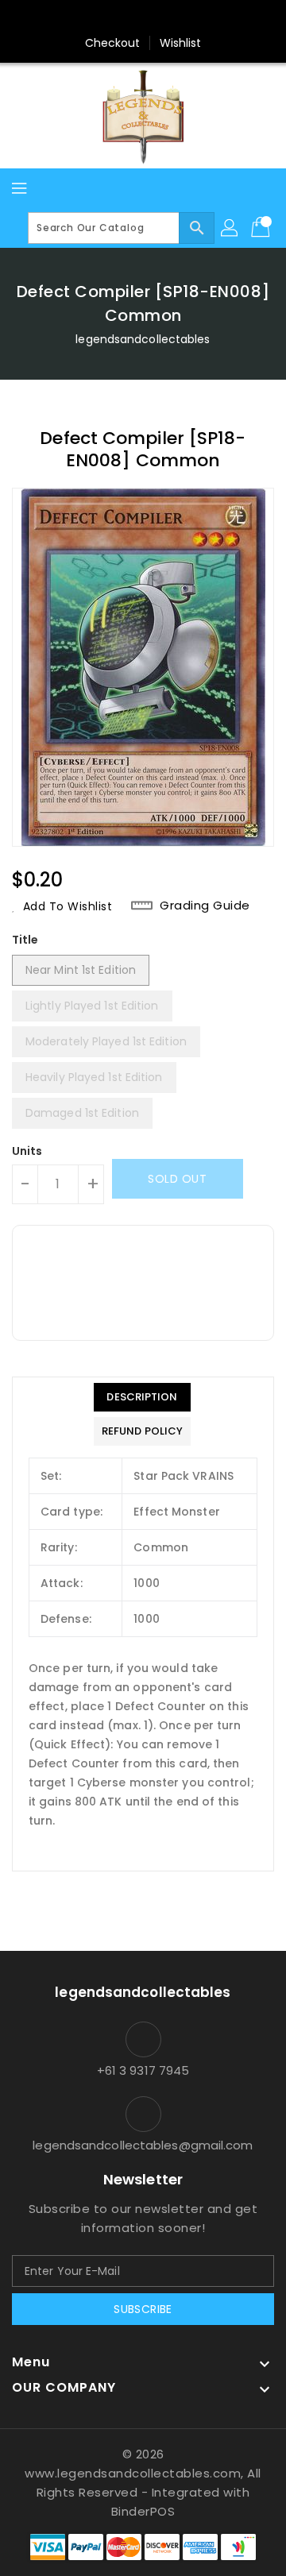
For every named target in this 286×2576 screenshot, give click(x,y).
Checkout (113, 43)
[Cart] (262, 228)
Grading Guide (205, 906)
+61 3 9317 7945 (143, 2070)
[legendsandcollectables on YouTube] (218, 18)
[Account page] (230, 228)
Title (25, 940)
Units (27, 1151)
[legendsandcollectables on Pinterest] (128, 18)
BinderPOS (143, 2511)
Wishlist (181, 43)
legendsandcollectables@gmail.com (143, 2145)
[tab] (142, 1397)
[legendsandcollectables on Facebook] (68, 18)
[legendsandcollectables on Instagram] (158, 18)
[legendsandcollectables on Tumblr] (188, 18)
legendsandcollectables (143, 339)
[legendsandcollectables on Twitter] (98, 18)
